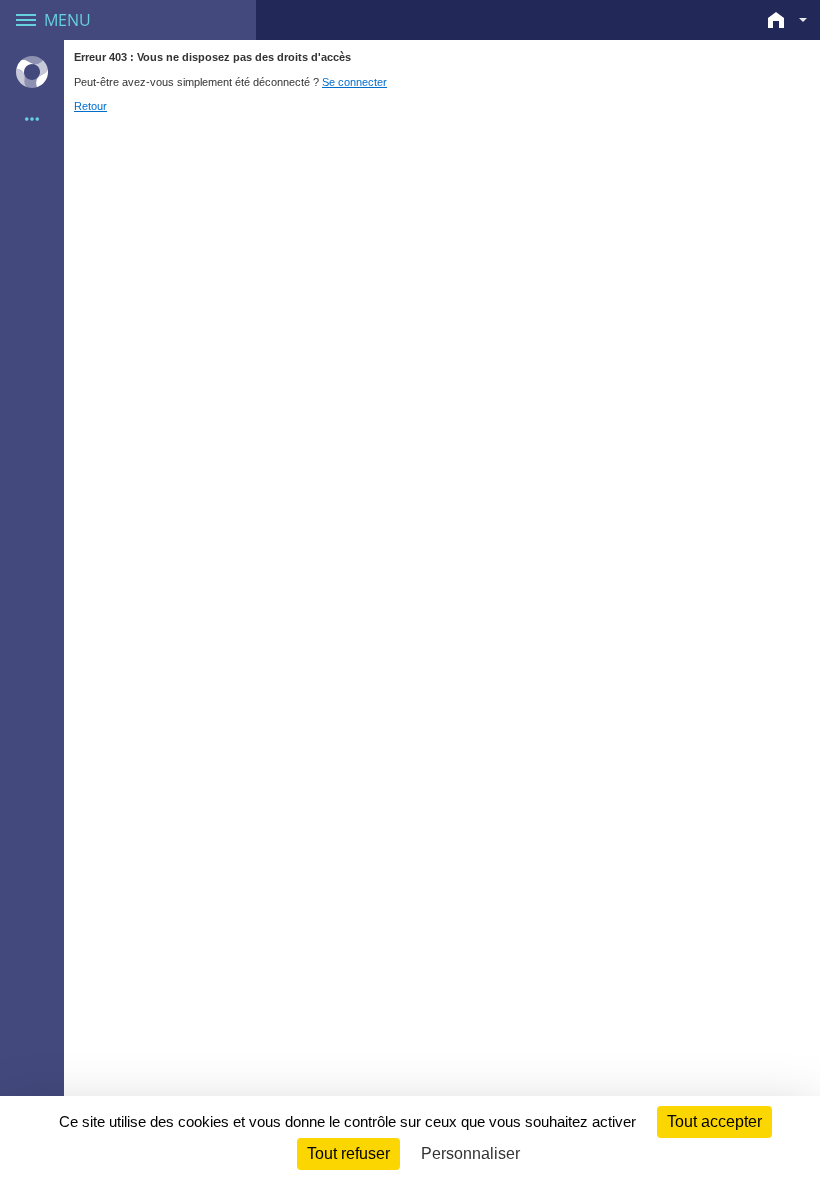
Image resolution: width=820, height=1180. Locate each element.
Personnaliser (470, 1153)
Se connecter (354, 82)
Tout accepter (714, 1121)
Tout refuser (348, 1153)
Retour (90, 106)
